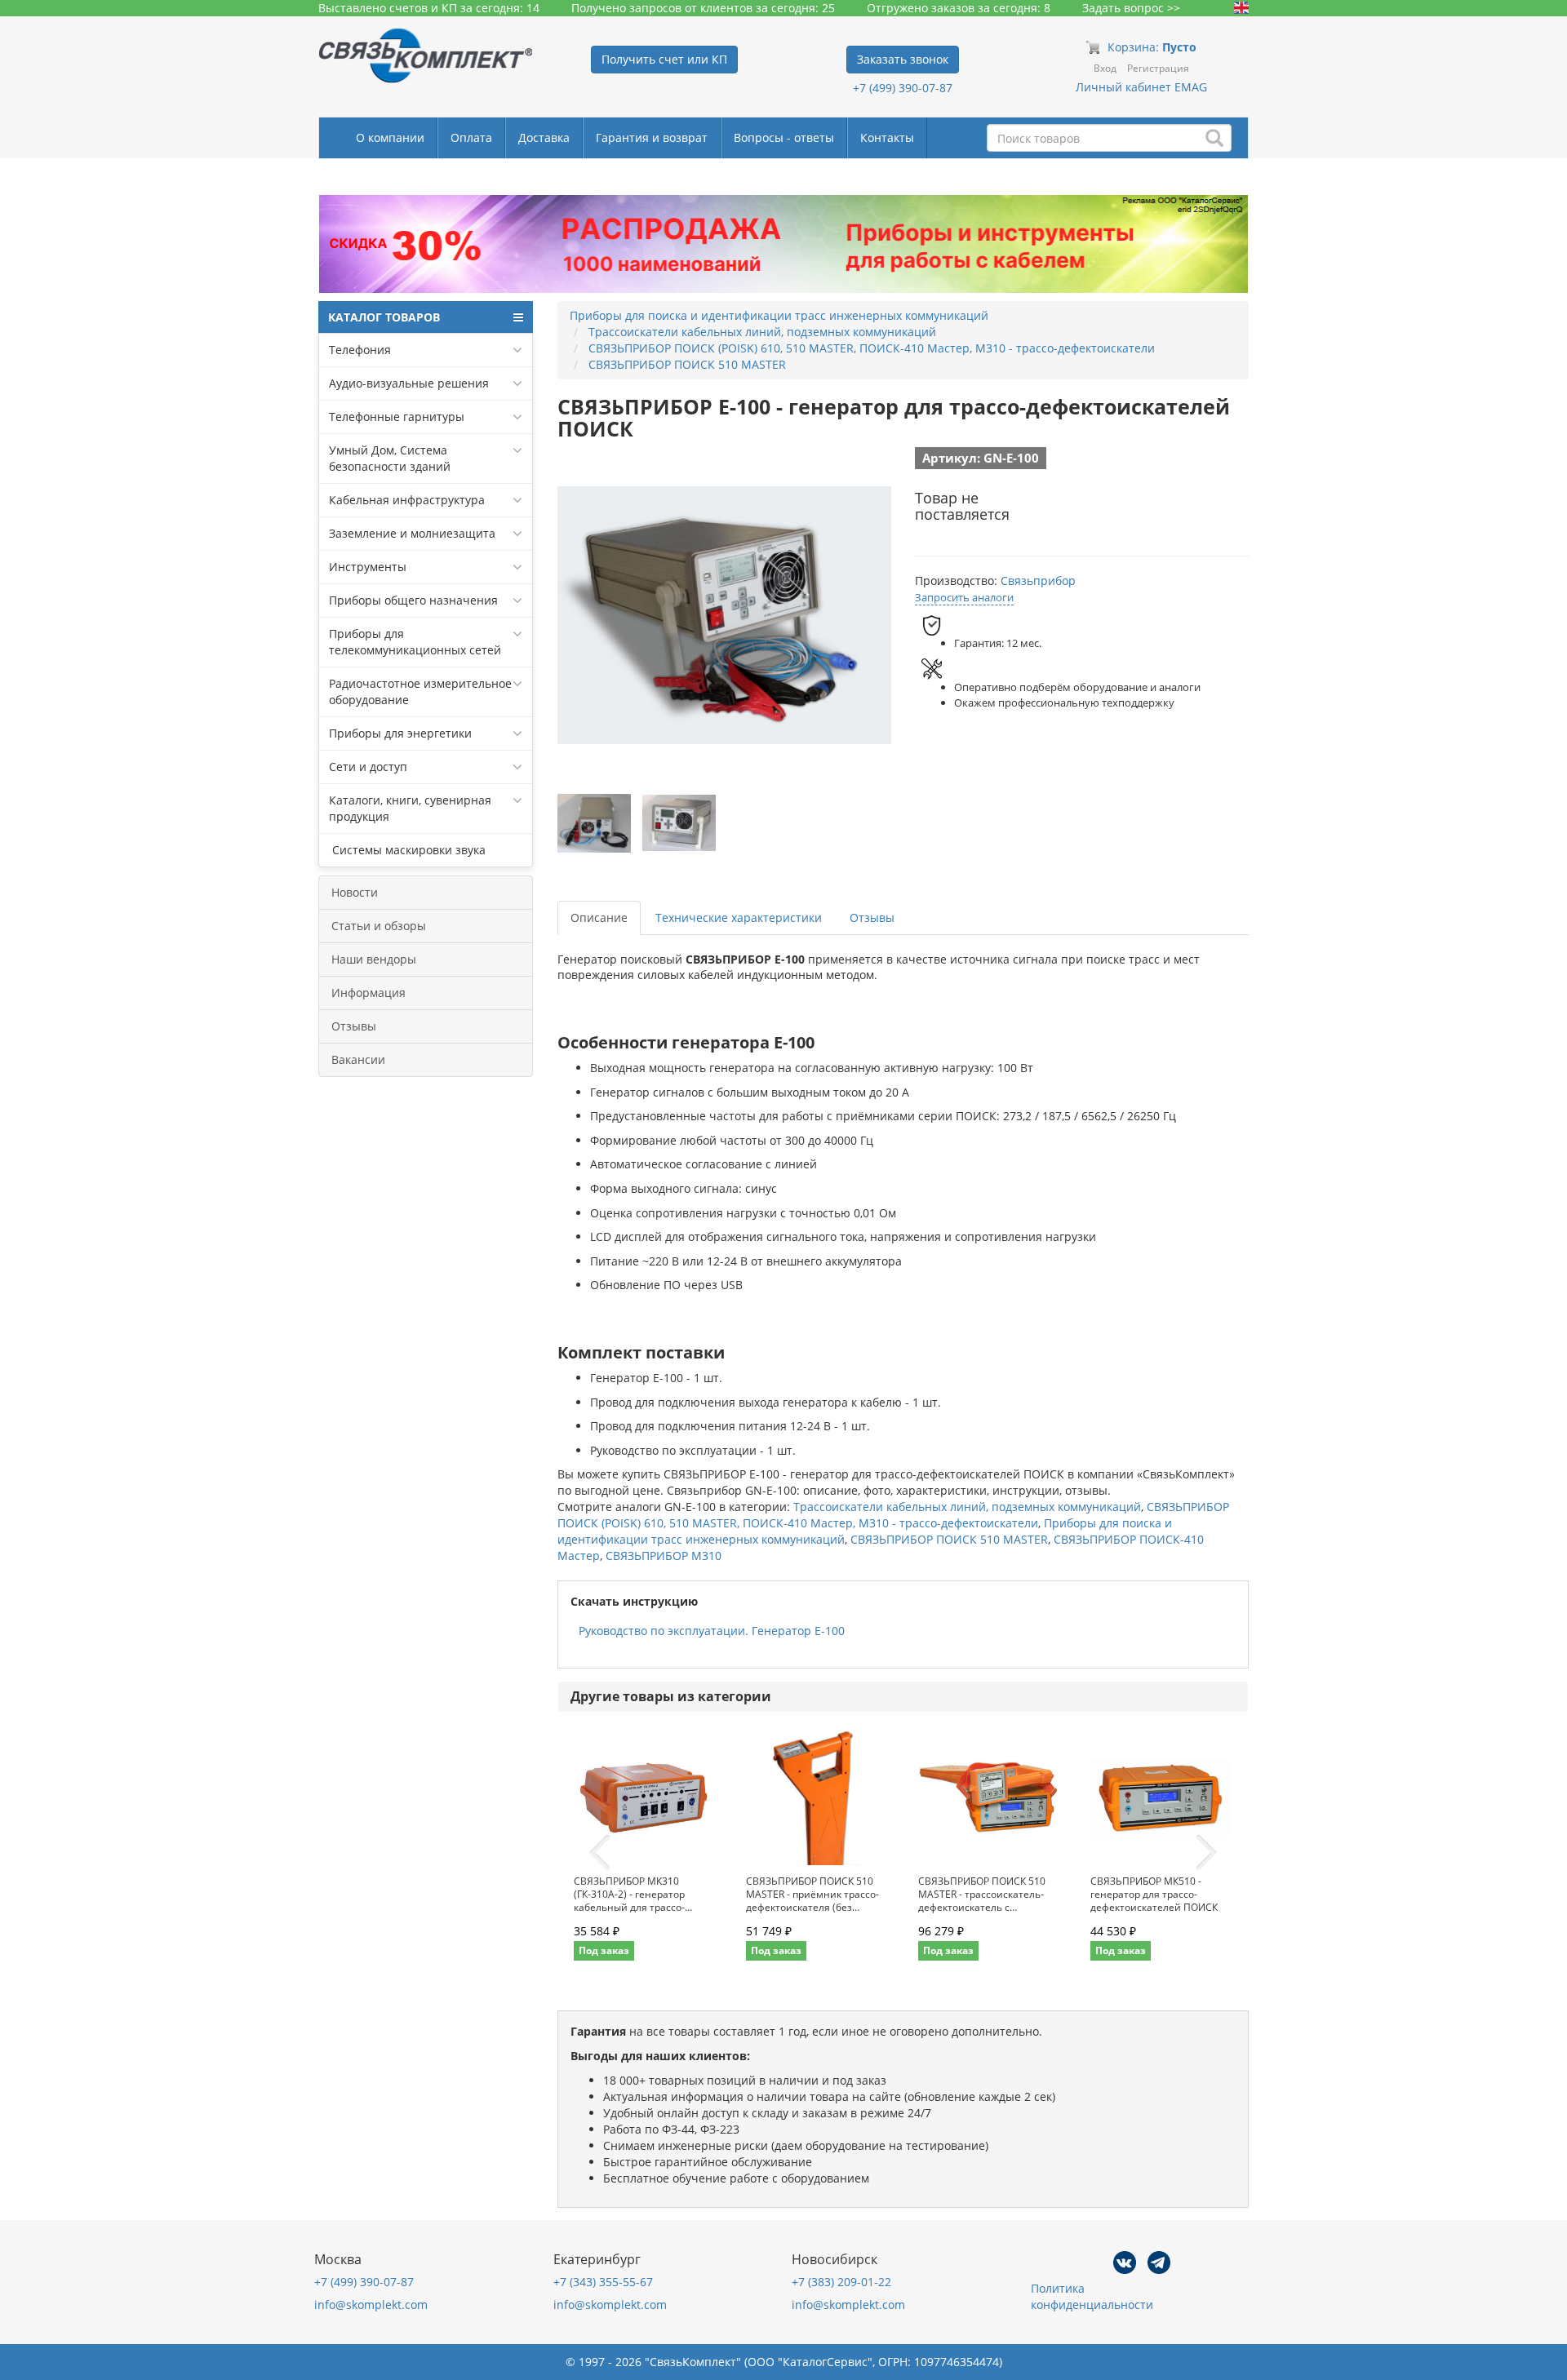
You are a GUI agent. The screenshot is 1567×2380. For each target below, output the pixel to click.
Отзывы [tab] (872, 917)
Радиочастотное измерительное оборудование (420, 691)
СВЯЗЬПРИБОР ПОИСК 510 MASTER (949, 1539)
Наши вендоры (374, 959)
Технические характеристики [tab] (739, 917)
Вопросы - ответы (784, 137)
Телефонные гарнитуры (397, 417)
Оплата (471, 137)
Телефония (360, 350)
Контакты (887, 137)
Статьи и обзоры (379, 926)
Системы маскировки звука (407, 850)
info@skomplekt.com (371, 2305)
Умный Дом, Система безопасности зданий (390, 458)
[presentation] (600, 1853)
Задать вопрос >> (1131, 8)
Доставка (544, 137)
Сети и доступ (368, 767)
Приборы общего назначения (413, 600)
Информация (368, 993)
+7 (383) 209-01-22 (841, 2282)
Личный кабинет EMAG (1141, 87)
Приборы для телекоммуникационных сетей (415, 642)
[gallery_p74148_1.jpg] (594, 823)
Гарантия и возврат (652, 137)
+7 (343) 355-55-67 (603, 2282)
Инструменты (368, 567)
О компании (390, 137)
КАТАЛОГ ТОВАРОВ (384, 317)
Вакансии (358, 1059)
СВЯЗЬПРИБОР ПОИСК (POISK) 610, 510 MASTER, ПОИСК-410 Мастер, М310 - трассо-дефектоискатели (893, 1515)
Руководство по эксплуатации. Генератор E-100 (712, 1631)
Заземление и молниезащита (412, 533)
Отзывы (354, 1026)
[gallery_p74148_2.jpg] (679, 823)
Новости (355, 892)
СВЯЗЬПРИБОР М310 (664, 1556)
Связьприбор (1038, 581)
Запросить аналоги (964, 597)
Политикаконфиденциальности (1092, 2296)
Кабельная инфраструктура (407, 500)
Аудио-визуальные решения (409, 383)
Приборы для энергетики (400, 733)
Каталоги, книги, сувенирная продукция (410, 808)
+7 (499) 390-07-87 (903, 88)
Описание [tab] (599, 917)
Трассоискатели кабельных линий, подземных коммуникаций (967, 1507)
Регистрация (1158, 68)
